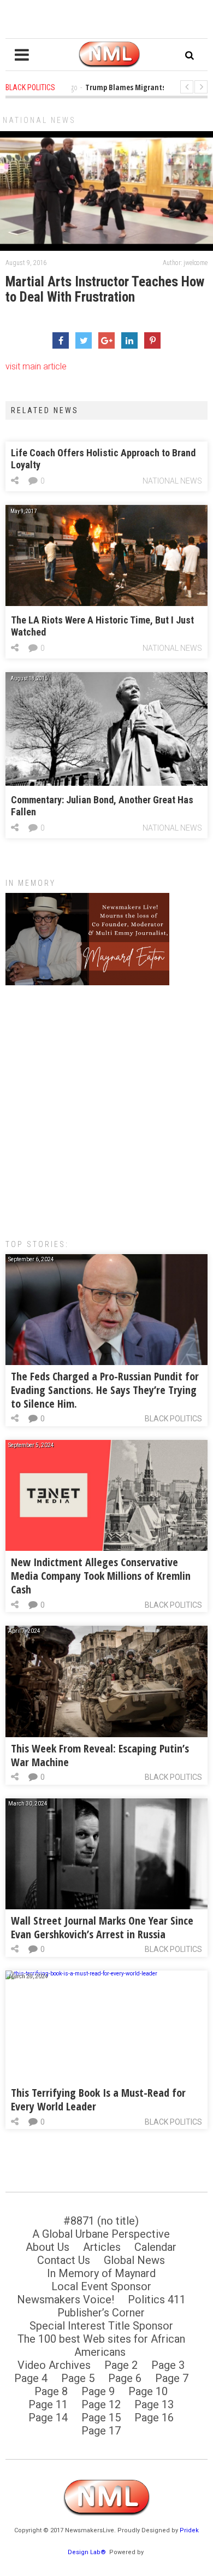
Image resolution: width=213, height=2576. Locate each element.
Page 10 (148, 2391)
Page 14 (48, 2418)
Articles (102, 2247)
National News (39, 120)
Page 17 (101, 2431)
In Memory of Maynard (101, 2273)
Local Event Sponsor (101, 2286)
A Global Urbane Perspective (101, 2234)
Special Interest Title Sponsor (101, 2326)
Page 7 (172, 2378)
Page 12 (101, 2404)
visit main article (36, 366)
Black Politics (173, 1419)
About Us (48, 2247)
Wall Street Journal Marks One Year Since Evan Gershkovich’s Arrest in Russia (102, 1927)
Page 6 (125, 2378)
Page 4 (31, 2378)
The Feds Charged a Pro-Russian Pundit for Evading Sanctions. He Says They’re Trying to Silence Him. (105, 1390)
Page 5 (78, 2378)
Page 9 (98, 2391)
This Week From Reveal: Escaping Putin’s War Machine (100, 1755)
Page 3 (168, 2365)
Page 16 (154, 2418)
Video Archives (54, 2365)
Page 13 (154, 2404)
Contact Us (64, 2260)
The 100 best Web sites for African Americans (101, 2345)
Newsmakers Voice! (66, 2299)
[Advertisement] (106, 1107)
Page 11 (48, 2404)
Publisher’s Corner (101, 2313)
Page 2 (121, 2365)
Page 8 (51, 2391)
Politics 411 (157, 2299)
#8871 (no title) (101, 2221)
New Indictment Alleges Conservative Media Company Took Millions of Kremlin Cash (101, 1576)
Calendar (155, 2247)
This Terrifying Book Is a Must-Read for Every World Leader (98, 2099)
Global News (134, 2260)
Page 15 (101, 2418)
